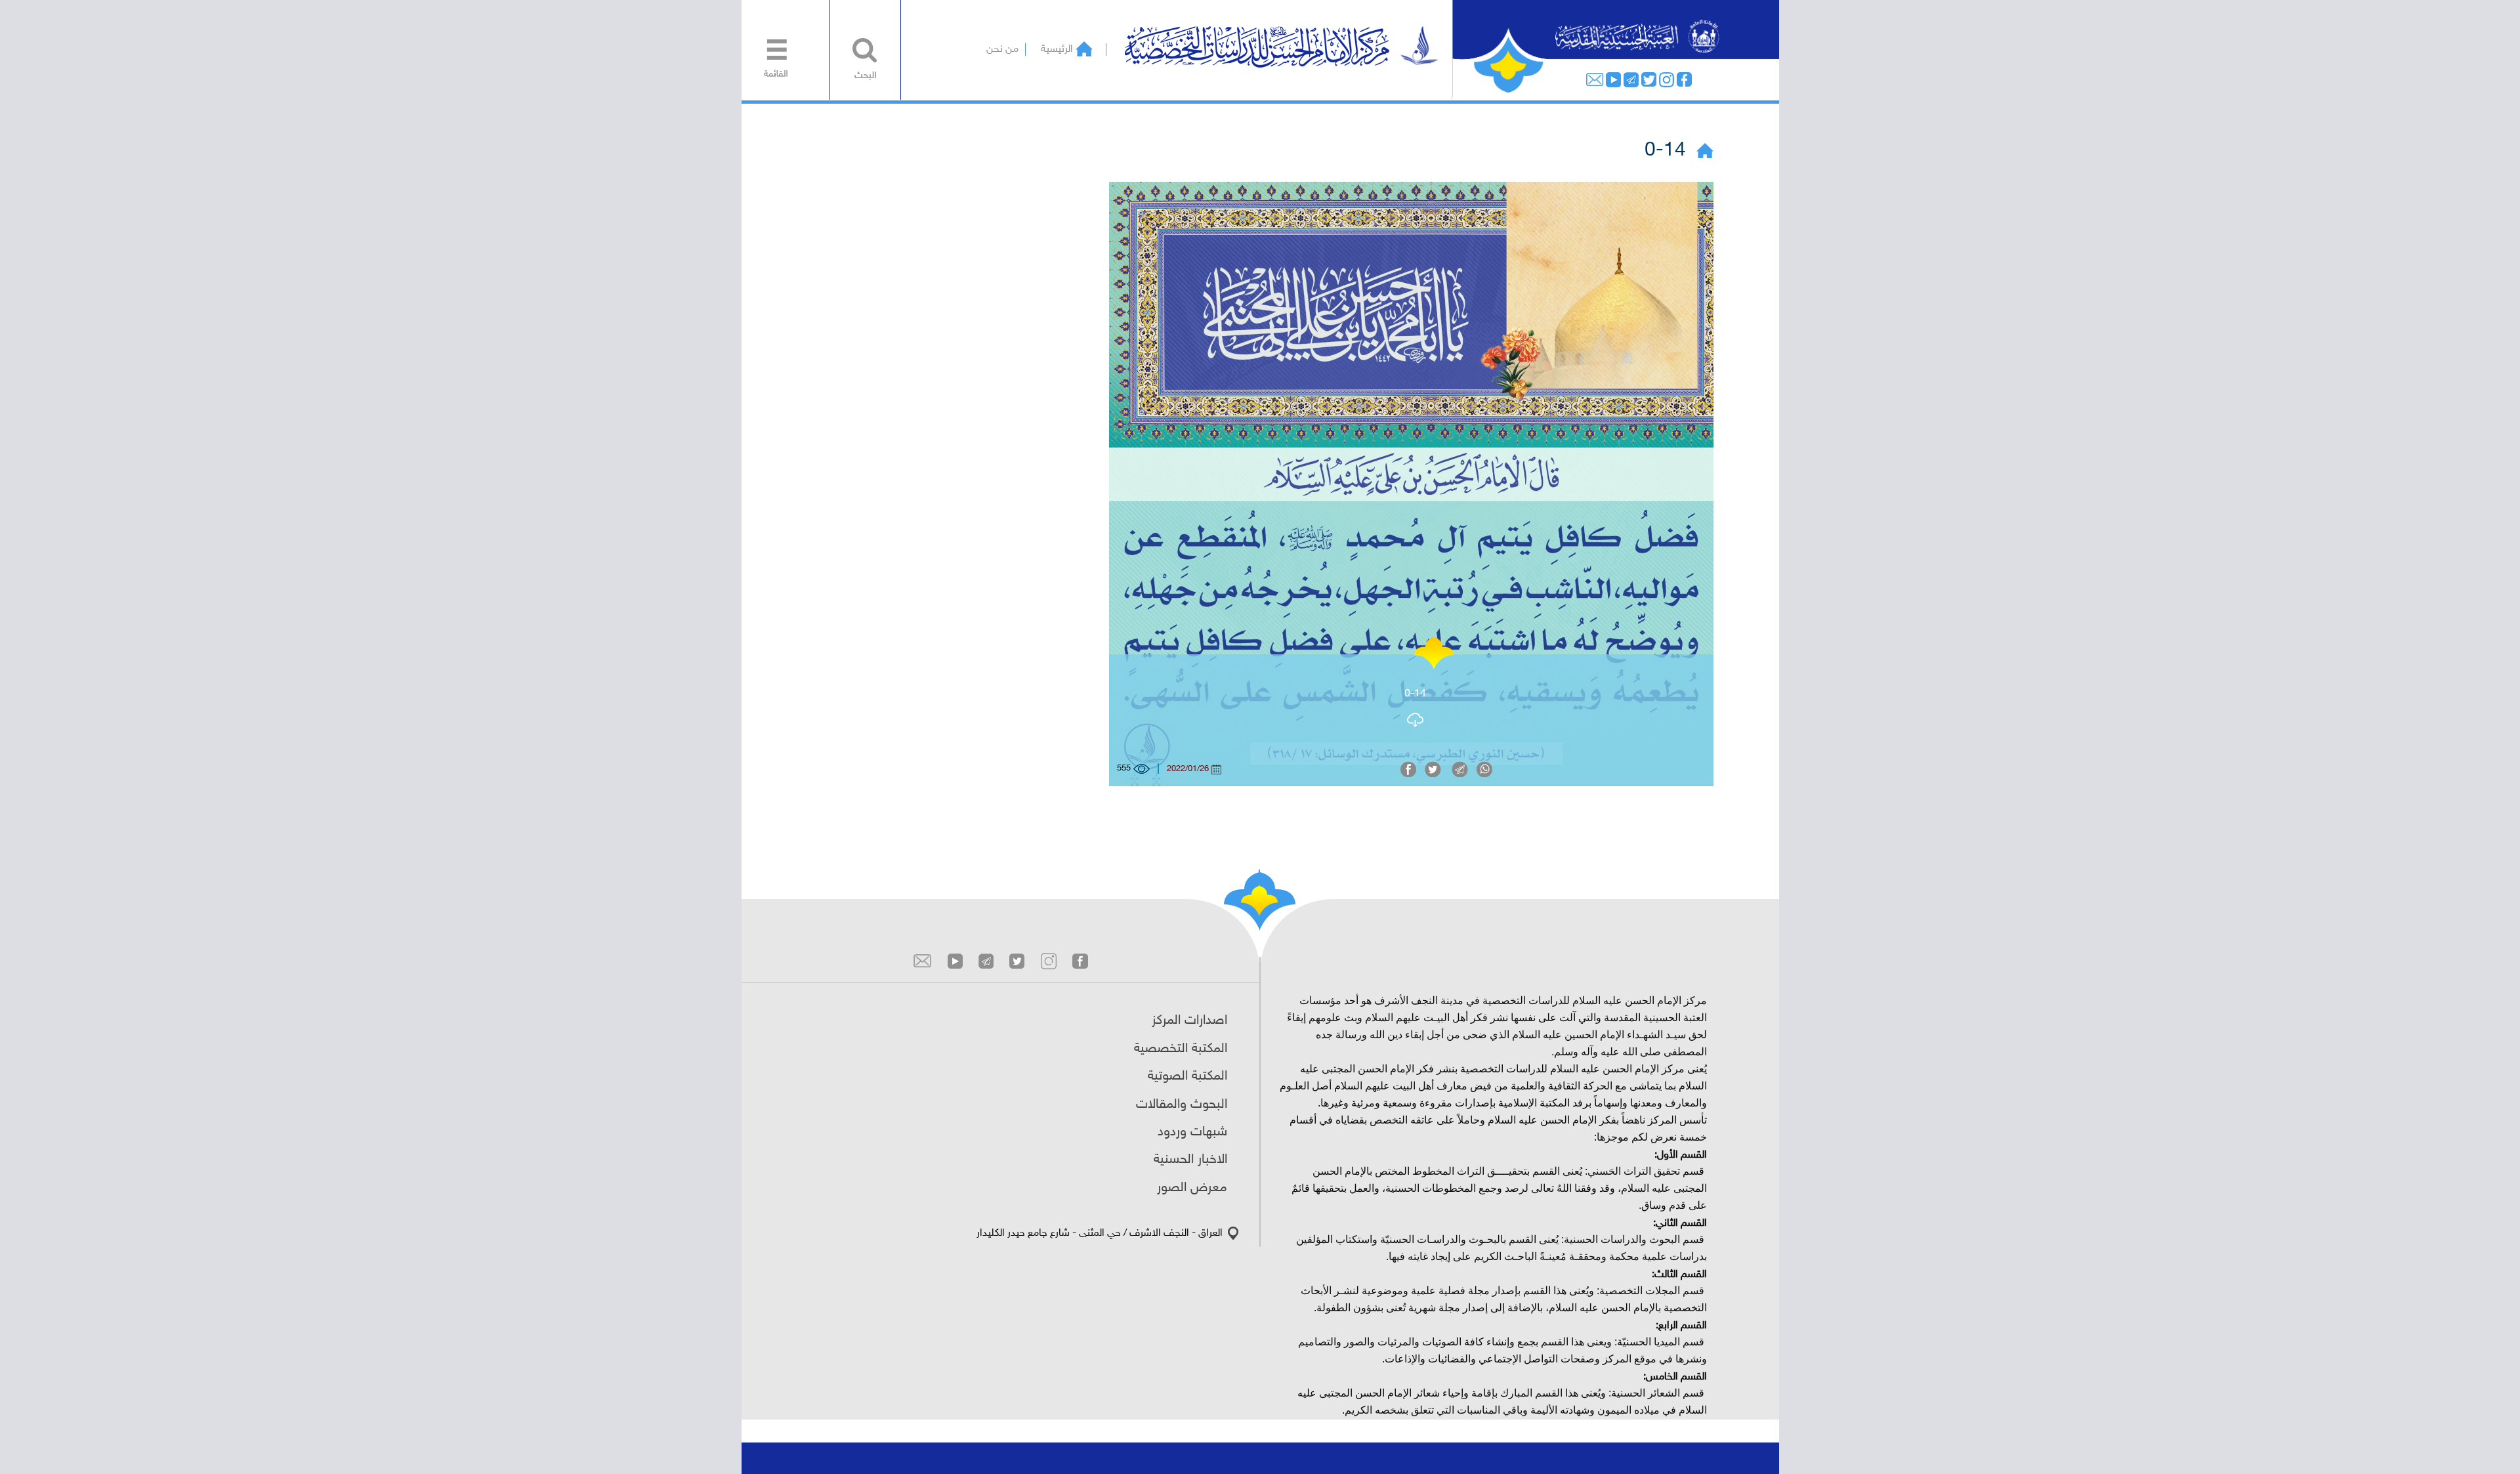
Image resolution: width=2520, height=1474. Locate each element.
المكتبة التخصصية (1181, 1049)
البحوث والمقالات (1182, 1105)
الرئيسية (1057, 50)
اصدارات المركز (1189, 1021)
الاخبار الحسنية (1190, 1160)
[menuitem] (773, 54)
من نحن (1002, 50)
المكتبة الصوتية (1187, 1076)
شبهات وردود (1192, 1132)
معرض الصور (1192, 1188)
